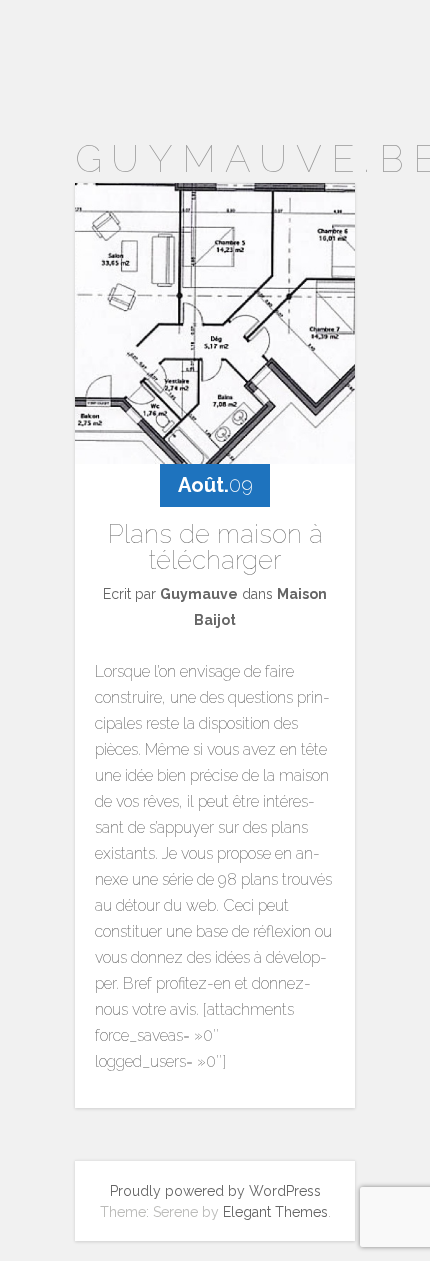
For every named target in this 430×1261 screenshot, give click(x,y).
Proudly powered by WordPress (215, 1191)
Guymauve (199, 594)
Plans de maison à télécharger (215, 547)
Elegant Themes (275, 1212)
